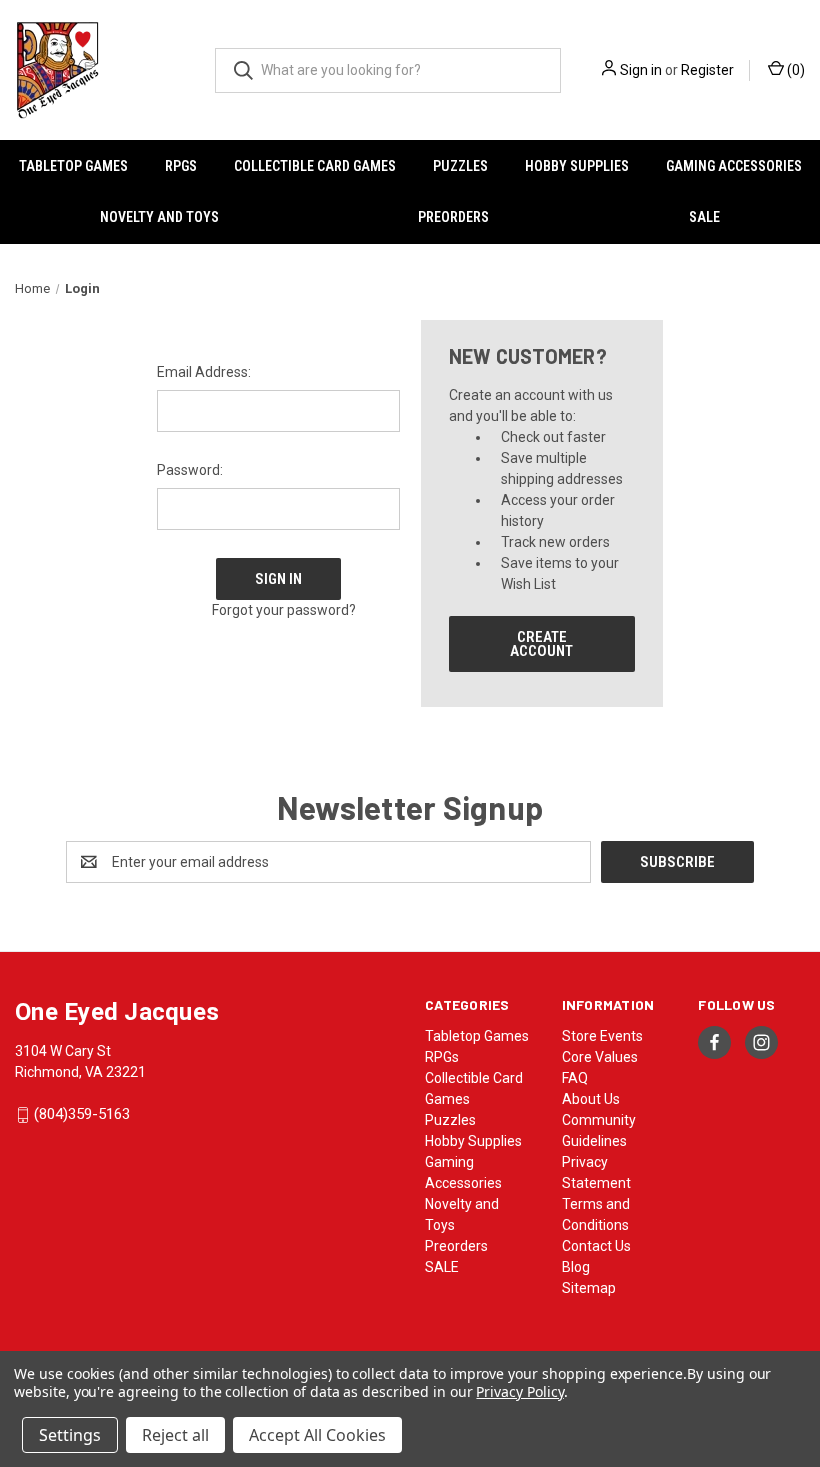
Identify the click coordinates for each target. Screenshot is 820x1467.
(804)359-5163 (82, 1115)
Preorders (453, 217)
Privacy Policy (519, 1391)
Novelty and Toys (159, 217)
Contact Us (596, 1246)
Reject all (175, 1435)
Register (707, 70)
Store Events (602, 1036)
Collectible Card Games (315, 166)
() (794, 70)
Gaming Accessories (734, 166)
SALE (704, 217)
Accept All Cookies (317, 1435)
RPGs (181, 166)
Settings (70, 1435)
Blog (576, 1267)
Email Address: (204, 372)
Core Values (600, 1057)
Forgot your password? (284, 610)
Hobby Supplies (577, 166)
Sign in (641, 70)
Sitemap (589, 1288)
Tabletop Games (73, 166)
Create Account (541, 644)
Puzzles (460, 166)
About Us (591, 1099)
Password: (190, 470)
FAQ (575, 1078)
